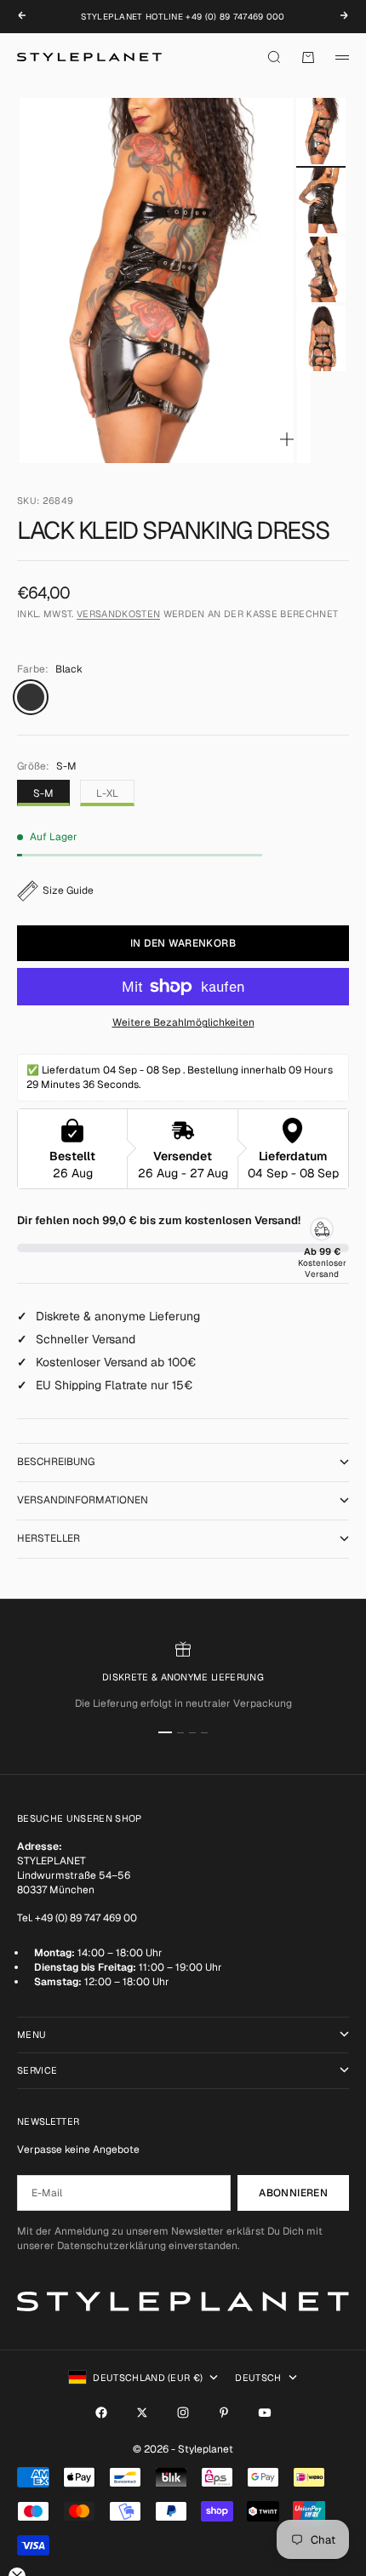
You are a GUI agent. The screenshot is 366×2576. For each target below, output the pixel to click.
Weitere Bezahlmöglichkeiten (183, 1022)
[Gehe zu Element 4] (321, 338)
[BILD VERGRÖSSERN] (287, 439)
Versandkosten (118, 614)
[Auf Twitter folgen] (142, 2413)
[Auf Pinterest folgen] (224, 2413)
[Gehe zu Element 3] (321, 269)
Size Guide (68, 890)
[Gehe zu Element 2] (321, 200)
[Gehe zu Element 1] (321, 131)
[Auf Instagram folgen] (183, 2413)
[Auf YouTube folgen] (265, 2413)
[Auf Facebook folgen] (101, 2413)
